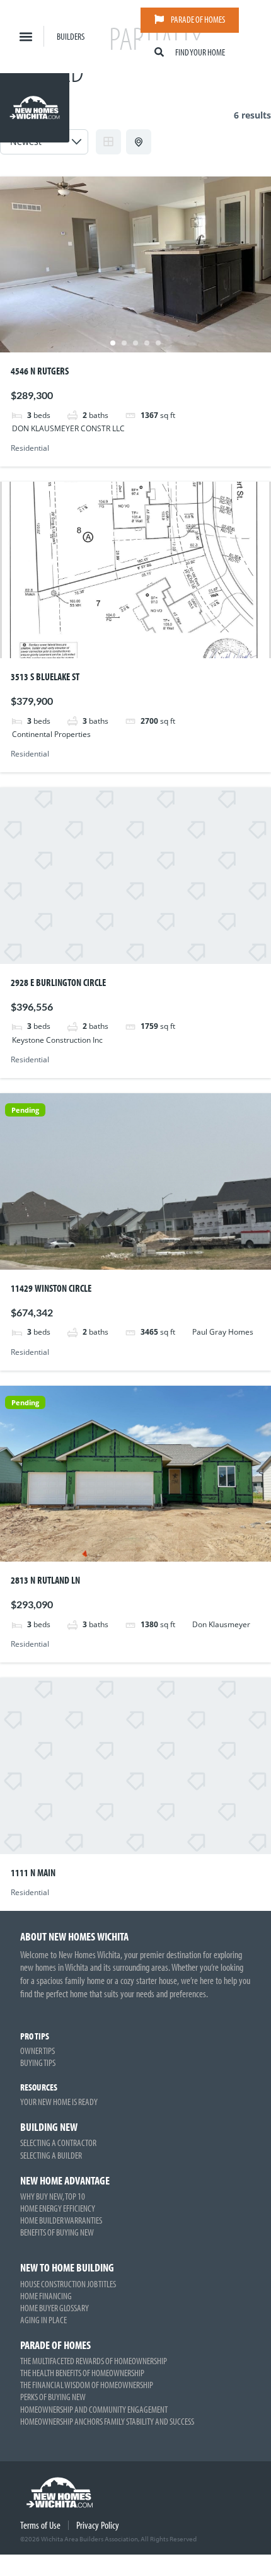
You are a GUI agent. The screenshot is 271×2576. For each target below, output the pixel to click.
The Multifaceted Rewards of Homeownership (94, 2361)
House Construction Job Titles (68, 2284)
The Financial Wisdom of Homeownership (87, 2385)
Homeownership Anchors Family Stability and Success (107, 2421)
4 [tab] (147, 343)
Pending (25, 1110)
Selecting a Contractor (58, 2143)
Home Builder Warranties (61, 2220)
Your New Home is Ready (59, 2102)
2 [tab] (124, 343)
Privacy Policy (98, 2525)
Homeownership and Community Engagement (94, 2409)
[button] (26, 36)
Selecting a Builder (51, 2155)
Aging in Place (43, 2320)
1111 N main (33, 1872)
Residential (30, 448)
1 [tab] (113, 343)
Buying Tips (38, 2063)
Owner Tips (37, 2051)
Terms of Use (40, 2525)
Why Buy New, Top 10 (53, 2196)
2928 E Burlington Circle (58, 982)
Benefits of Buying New (57, 2232)
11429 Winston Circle (51, 1288)
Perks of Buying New (53, 2397)
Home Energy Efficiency (58, 2208)
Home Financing (46, 2296)
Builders (71, 36)
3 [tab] (135, 343)
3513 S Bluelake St (45, 676)
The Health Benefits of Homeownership (82, 2373)
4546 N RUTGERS (40, 371)
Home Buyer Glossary (55, 2308)
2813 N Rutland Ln (45, 1580)
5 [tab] (158, 343)
